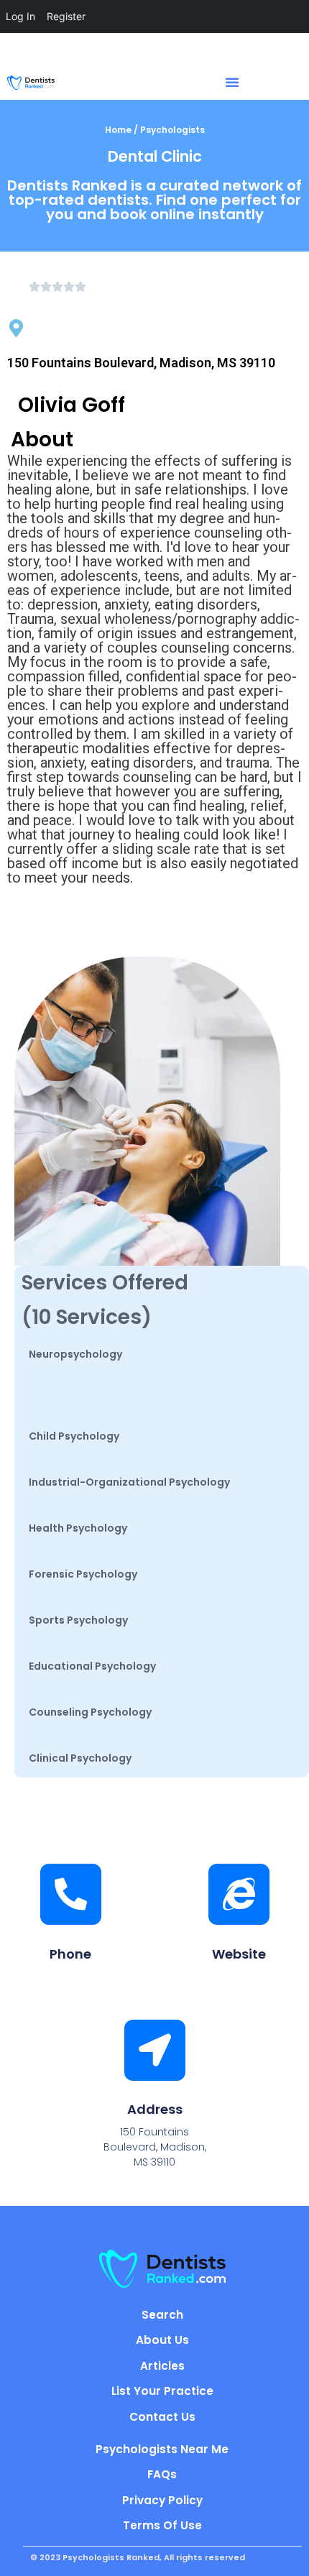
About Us (162, 2340)
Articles (162, 2366)
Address (155, 2109)
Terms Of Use (162, 2525)
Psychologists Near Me (162, 2449)
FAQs (162, 2474)
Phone (70, 1954)
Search (162, 2315)
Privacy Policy (162, 2500)
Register (66, 16)
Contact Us (162, 2417)
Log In (20, 16)
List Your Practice (162, 2391)
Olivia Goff (72, 405)
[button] (232, 82)
